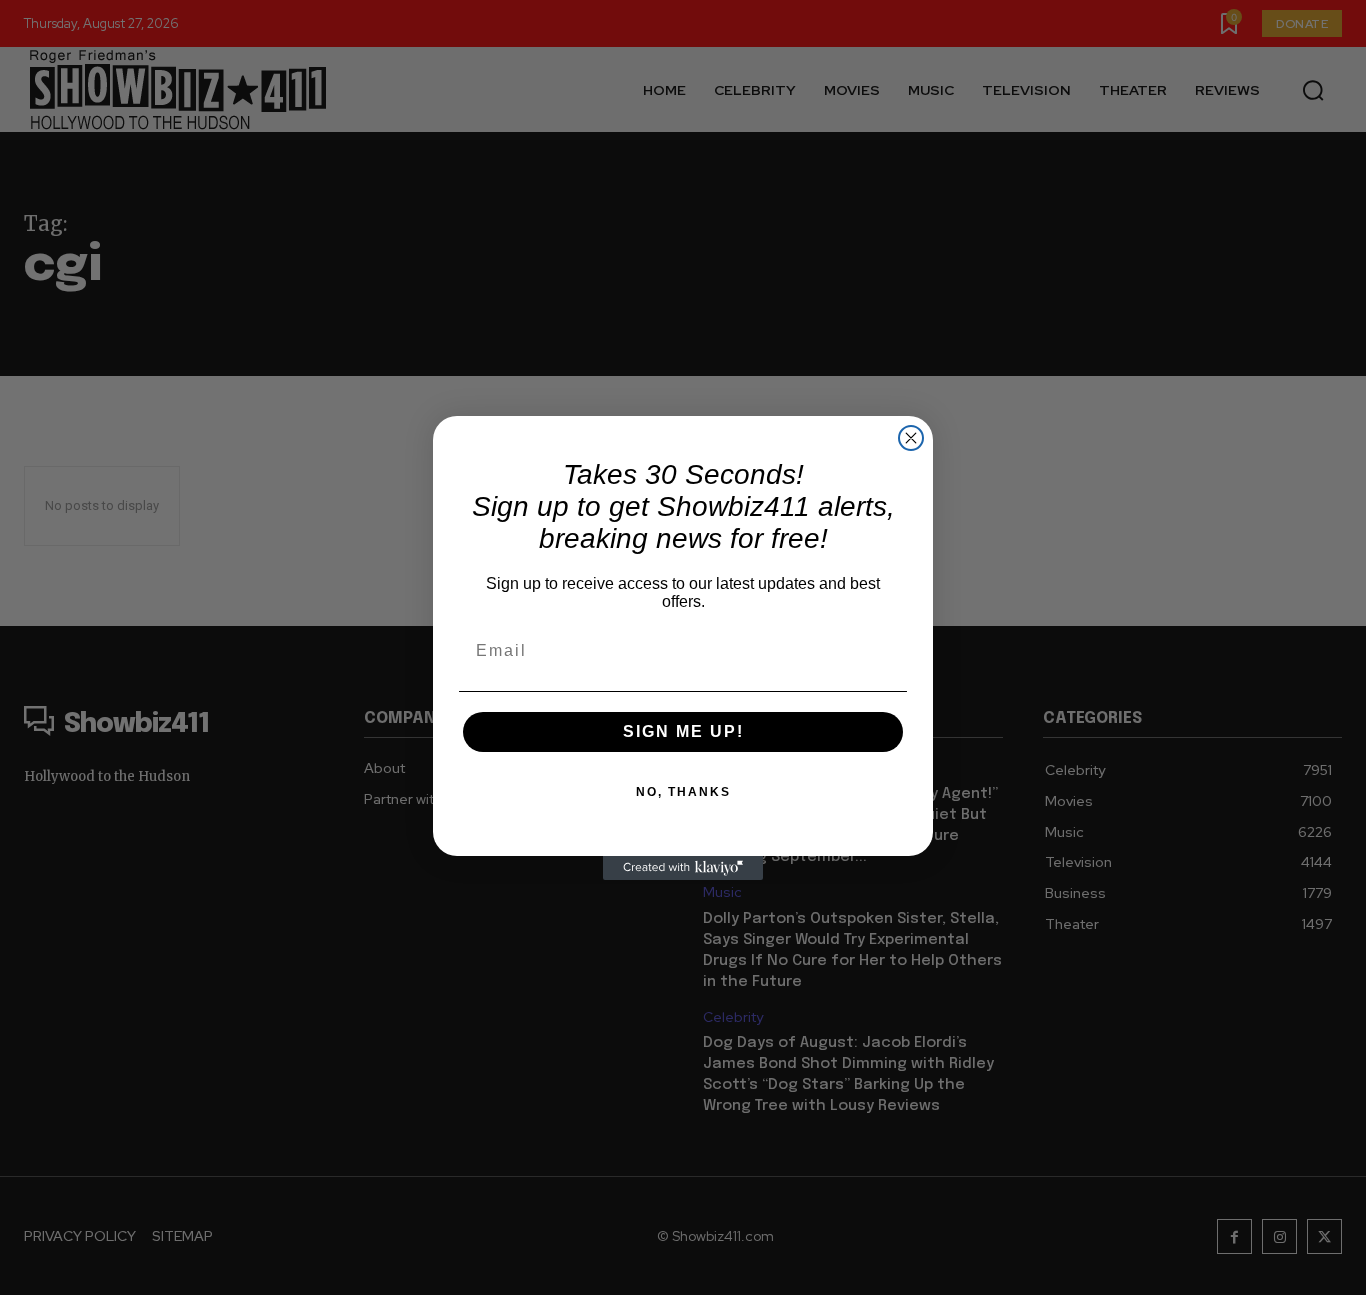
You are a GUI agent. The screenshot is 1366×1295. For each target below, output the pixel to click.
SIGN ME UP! (683, 731)
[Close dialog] (911, 438)
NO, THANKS (683, 792)
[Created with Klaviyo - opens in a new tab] (683, 868)
